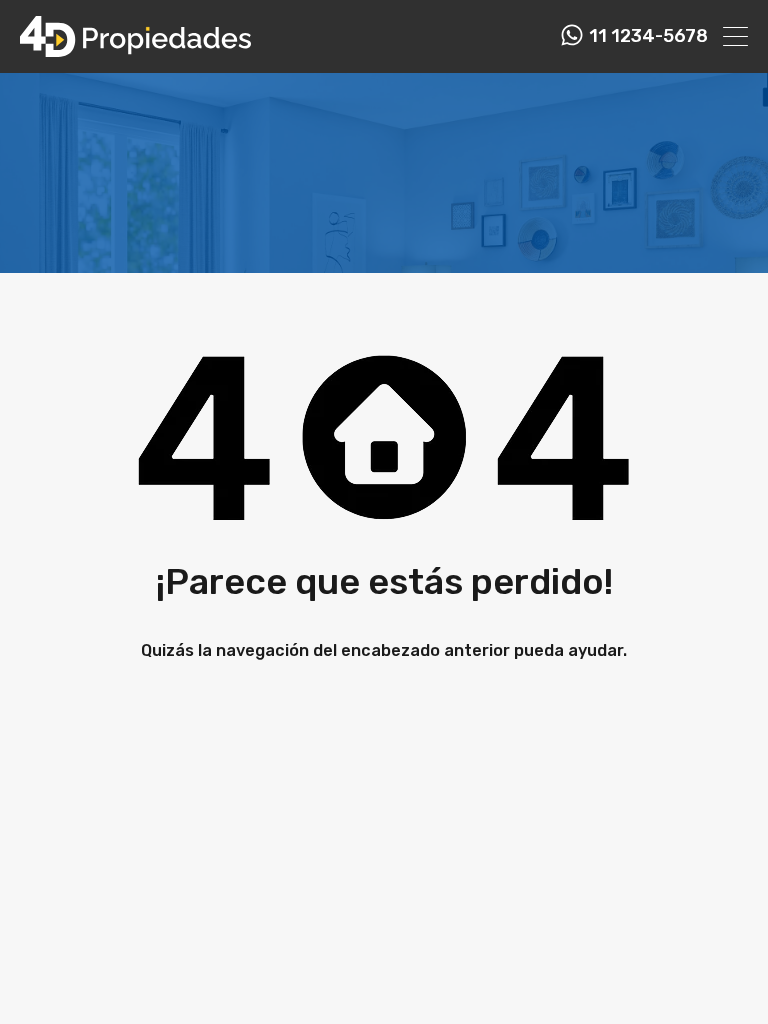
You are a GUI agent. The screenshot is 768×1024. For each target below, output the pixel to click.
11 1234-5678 (648, 36)
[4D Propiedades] (135, 48)
